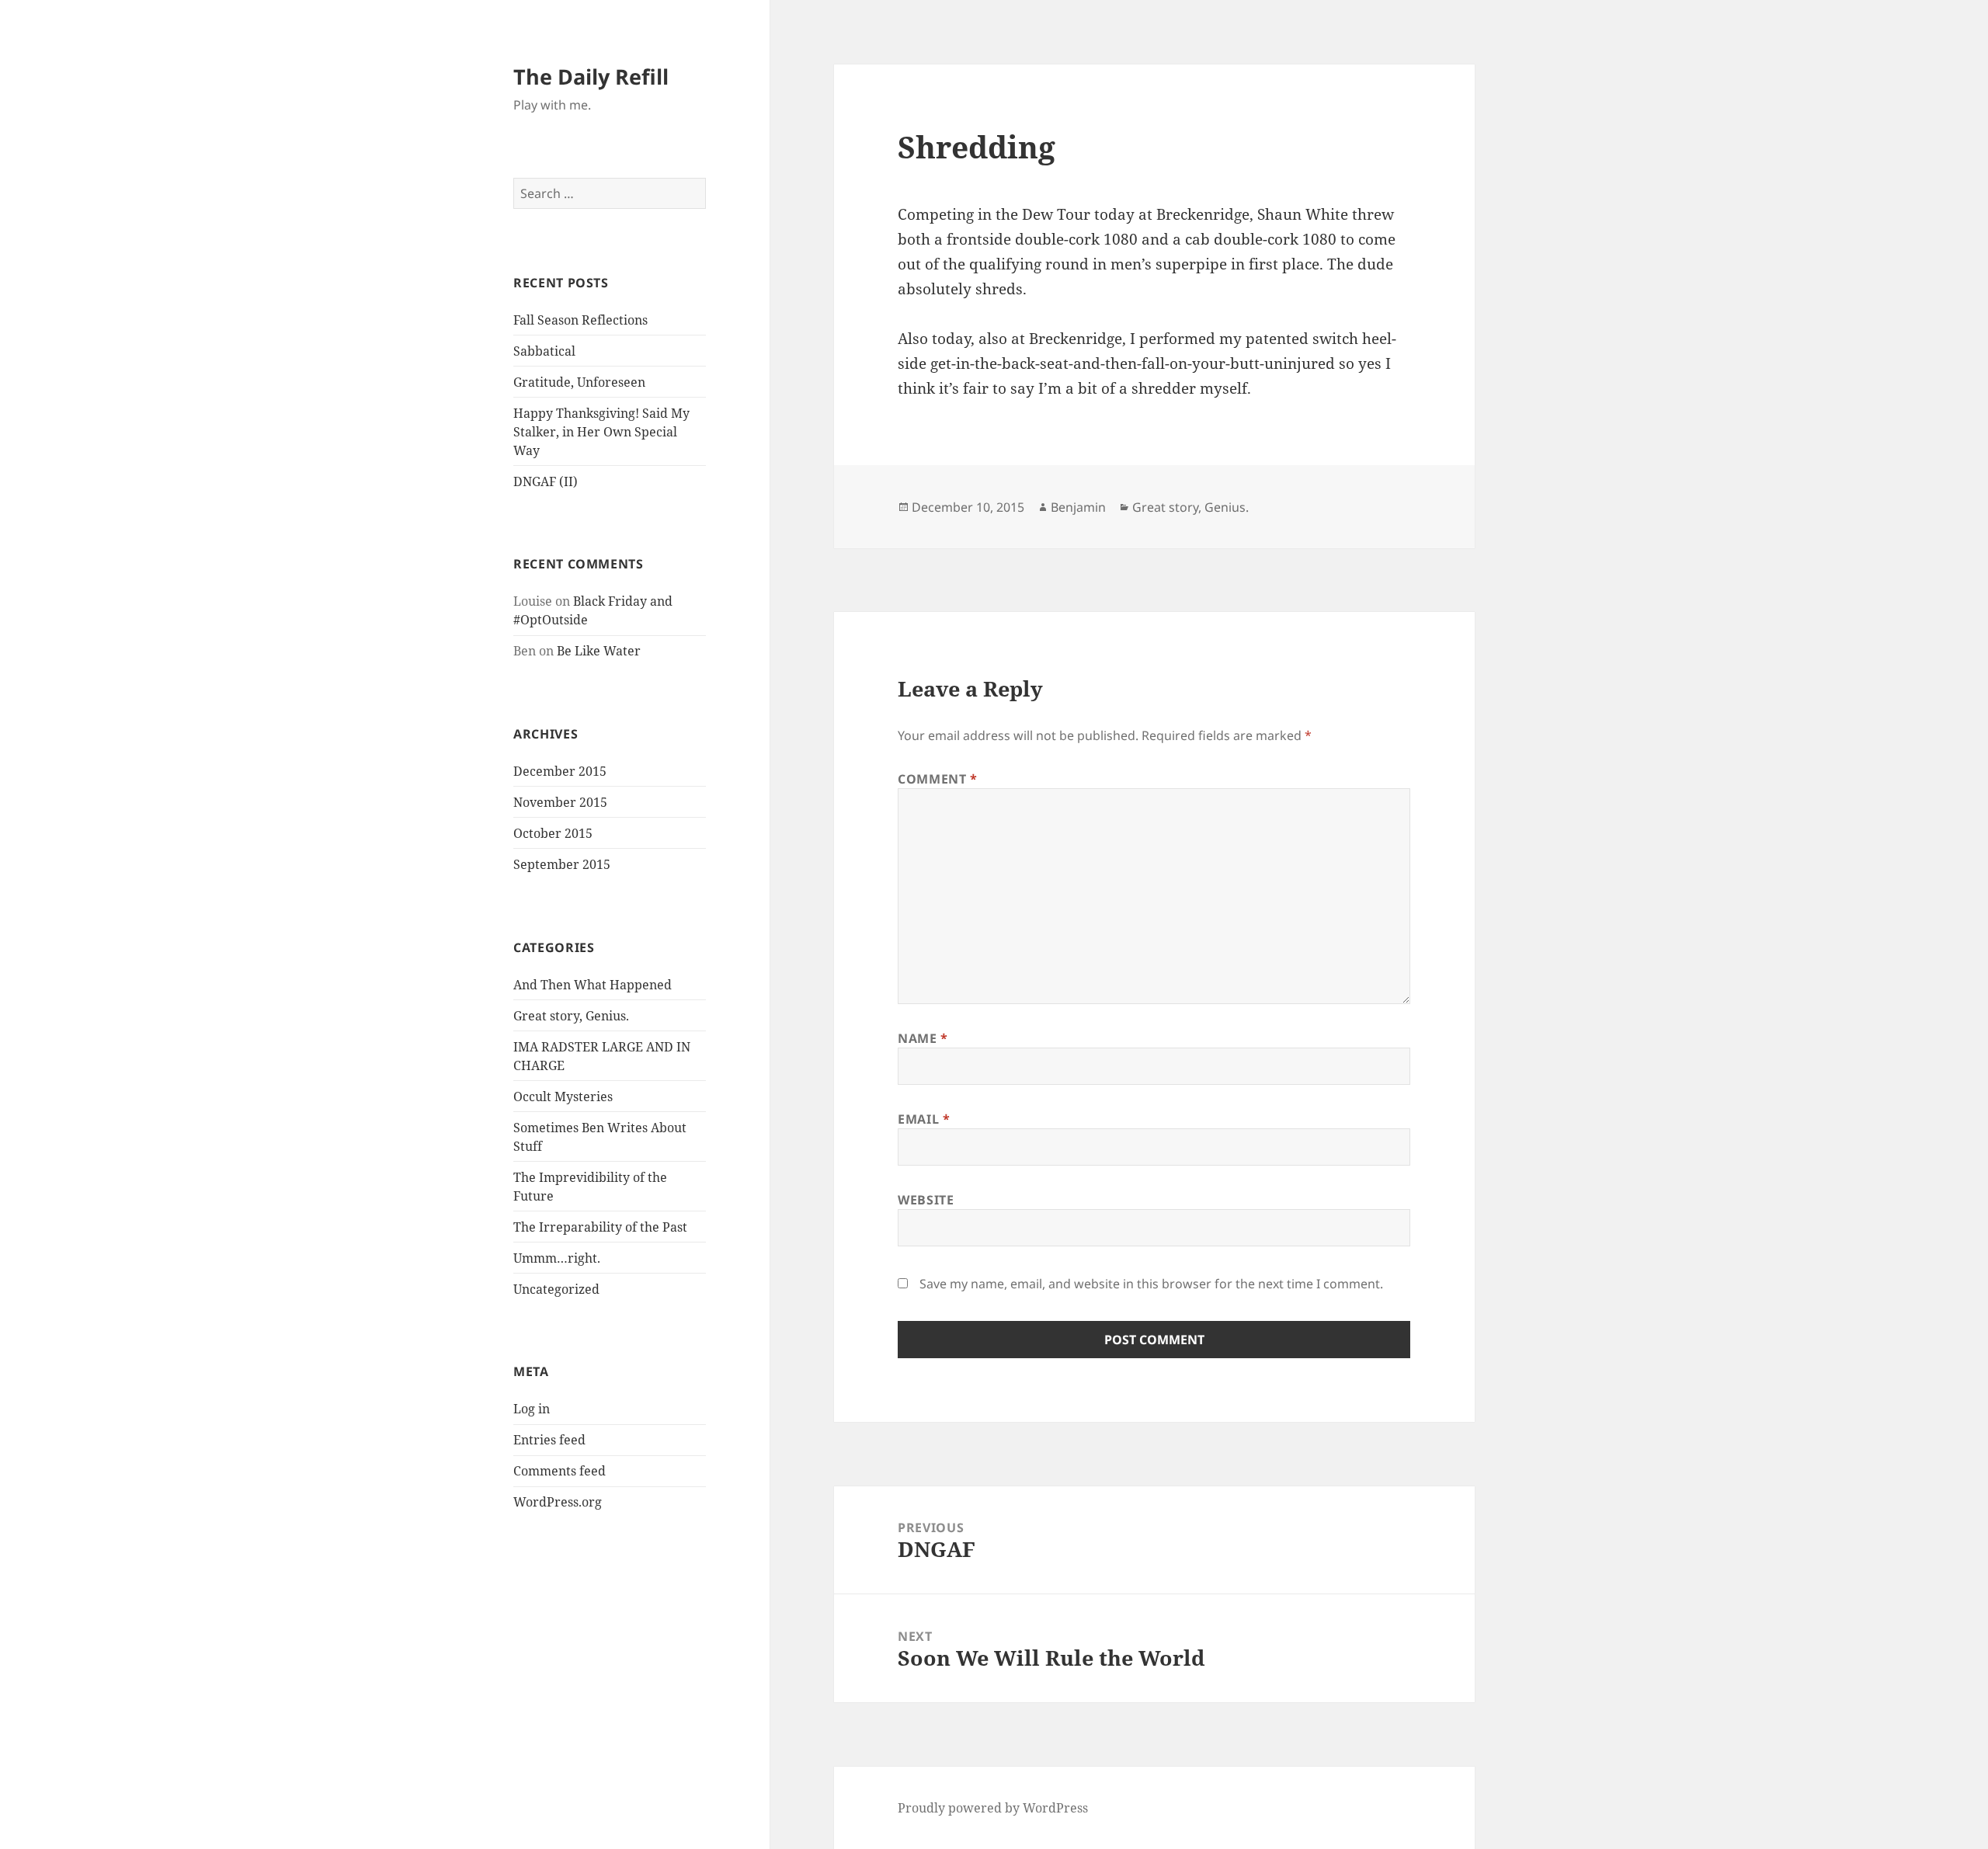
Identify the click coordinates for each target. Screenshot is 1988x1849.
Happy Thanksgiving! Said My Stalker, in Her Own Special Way (601, 432)
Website (926, 1200)
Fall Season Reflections (580, 320)
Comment (938, 779)
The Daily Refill (591, 76)
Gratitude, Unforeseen (579, 382)
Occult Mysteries (563, 1097)
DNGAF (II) (546, 481)
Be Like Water (599, 651)
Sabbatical (544, 351)
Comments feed (560, 1471)
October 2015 (553, 833)
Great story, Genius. (571, 1016)
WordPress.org (558, 1502)
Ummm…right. (557, 1258)
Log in (532, 1409)
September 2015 (562, 864)
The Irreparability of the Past (600, 1227)
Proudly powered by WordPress (993, 1808)
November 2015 (560, 802)
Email (924, 1119)
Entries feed (549, 1440)
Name (923, 1038)
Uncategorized (556, 1289)
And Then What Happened (593, 985)
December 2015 (560, 771)
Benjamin (1078, 507)
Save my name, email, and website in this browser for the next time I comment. (1151, 1284)
